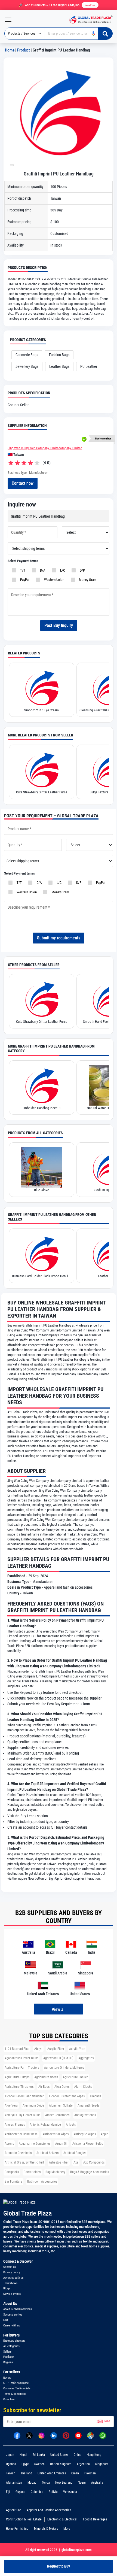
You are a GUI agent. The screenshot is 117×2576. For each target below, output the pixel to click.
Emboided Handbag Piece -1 (42, 1108)
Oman (75, 2473)
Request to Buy (59, 2566)
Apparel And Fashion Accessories (49, 2510)
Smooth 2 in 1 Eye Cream (41, 710)
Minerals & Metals (46, 2529)
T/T (22, 570)
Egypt (25, 2464)
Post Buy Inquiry (59, 625)
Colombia (37, 2492)
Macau (32, 2483)
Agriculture (13, 2510)
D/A (42, 570)
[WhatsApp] (103, 2435)
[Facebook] (17, 2435)
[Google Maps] (90, 2435)
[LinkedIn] (54, 2435)
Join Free (90, 5)
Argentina (83, 2464)
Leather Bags (59, 366)
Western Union (53, 580)
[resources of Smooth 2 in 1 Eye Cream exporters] (42, 687)
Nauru (82, 2483)
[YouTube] (78, 2435)
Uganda (11, 2464)
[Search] (105, 34)
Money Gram (87, 580)
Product (24, 50)
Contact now (23, 483)
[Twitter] (29, 2435)
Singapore (102, 2464)
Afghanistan (14, 2483)
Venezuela (70, 2492)
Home (10, 50)
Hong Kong (94, 2455)
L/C (62, 570)
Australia (97, 2483)
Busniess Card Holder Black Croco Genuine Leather (42, 1276)
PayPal (24, 580)
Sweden (39, 2464)
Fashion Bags (59, 355)
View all (59, 2009)
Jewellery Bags (27, 366)
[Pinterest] (66, 2435)
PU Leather (89, 366)
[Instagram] (41, 2435)
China (78, 2455)
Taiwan (11, 2473)
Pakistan (90, 2473)
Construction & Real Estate (24, 2519)
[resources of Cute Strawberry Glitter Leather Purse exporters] (42, 769)
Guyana (20, 2492)
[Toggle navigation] (6, 19)
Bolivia (53, 2492)
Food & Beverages (95, 2519)
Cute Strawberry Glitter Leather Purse (42, 792)
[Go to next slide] (12, 165)
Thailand (26, 2473)
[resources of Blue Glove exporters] (42, 1167)
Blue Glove (41, 1190)
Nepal (23, 2455)
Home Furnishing (17, 2529)
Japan (10, 2455)
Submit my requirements (59, 938)
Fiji (8, 2492)
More (67, 2529)
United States (59, 2455)
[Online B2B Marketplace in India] (90, 19)
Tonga (46, 2483)
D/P (81, 570)
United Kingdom (61, 2464)
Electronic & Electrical (62, 2519)
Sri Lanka (39, 2455)
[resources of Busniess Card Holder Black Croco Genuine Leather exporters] (42, 1253)
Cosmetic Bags (27, 355)
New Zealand (64, 2483)
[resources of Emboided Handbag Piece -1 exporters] (42, 1085)
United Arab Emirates (52, 2473)
